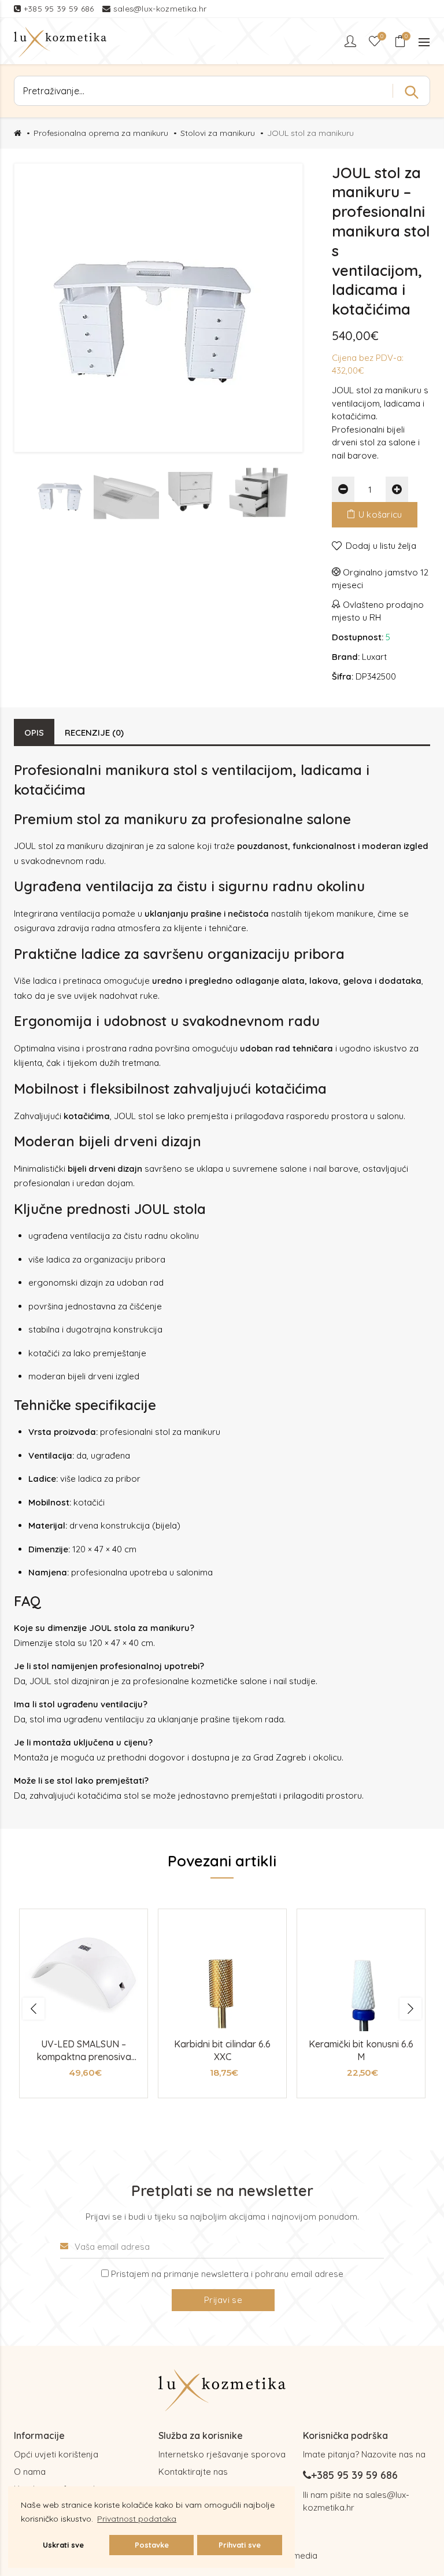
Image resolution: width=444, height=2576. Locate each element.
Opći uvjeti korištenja (56, 2454)
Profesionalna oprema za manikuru (101, 133)
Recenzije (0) (94, 732)
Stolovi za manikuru (218, 133)
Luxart (374, 657)
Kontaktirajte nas (193, 2472)
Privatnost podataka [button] (137, 2519)
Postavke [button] (152, 2545)
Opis (34, 732)
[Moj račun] (351, 41)
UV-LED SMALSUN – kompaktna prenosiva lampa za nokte (84, 2057)
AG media (298, 2555)
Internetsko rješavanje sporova (222, 2454)
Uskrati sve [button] (63, 2545)
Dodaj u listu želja (381, 546)
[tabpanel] (84, 2004)
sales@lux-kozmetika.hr (160, 9)
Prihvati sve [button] (240, 2545)
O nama (30, 2472)
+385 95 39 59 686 (60, 9)
